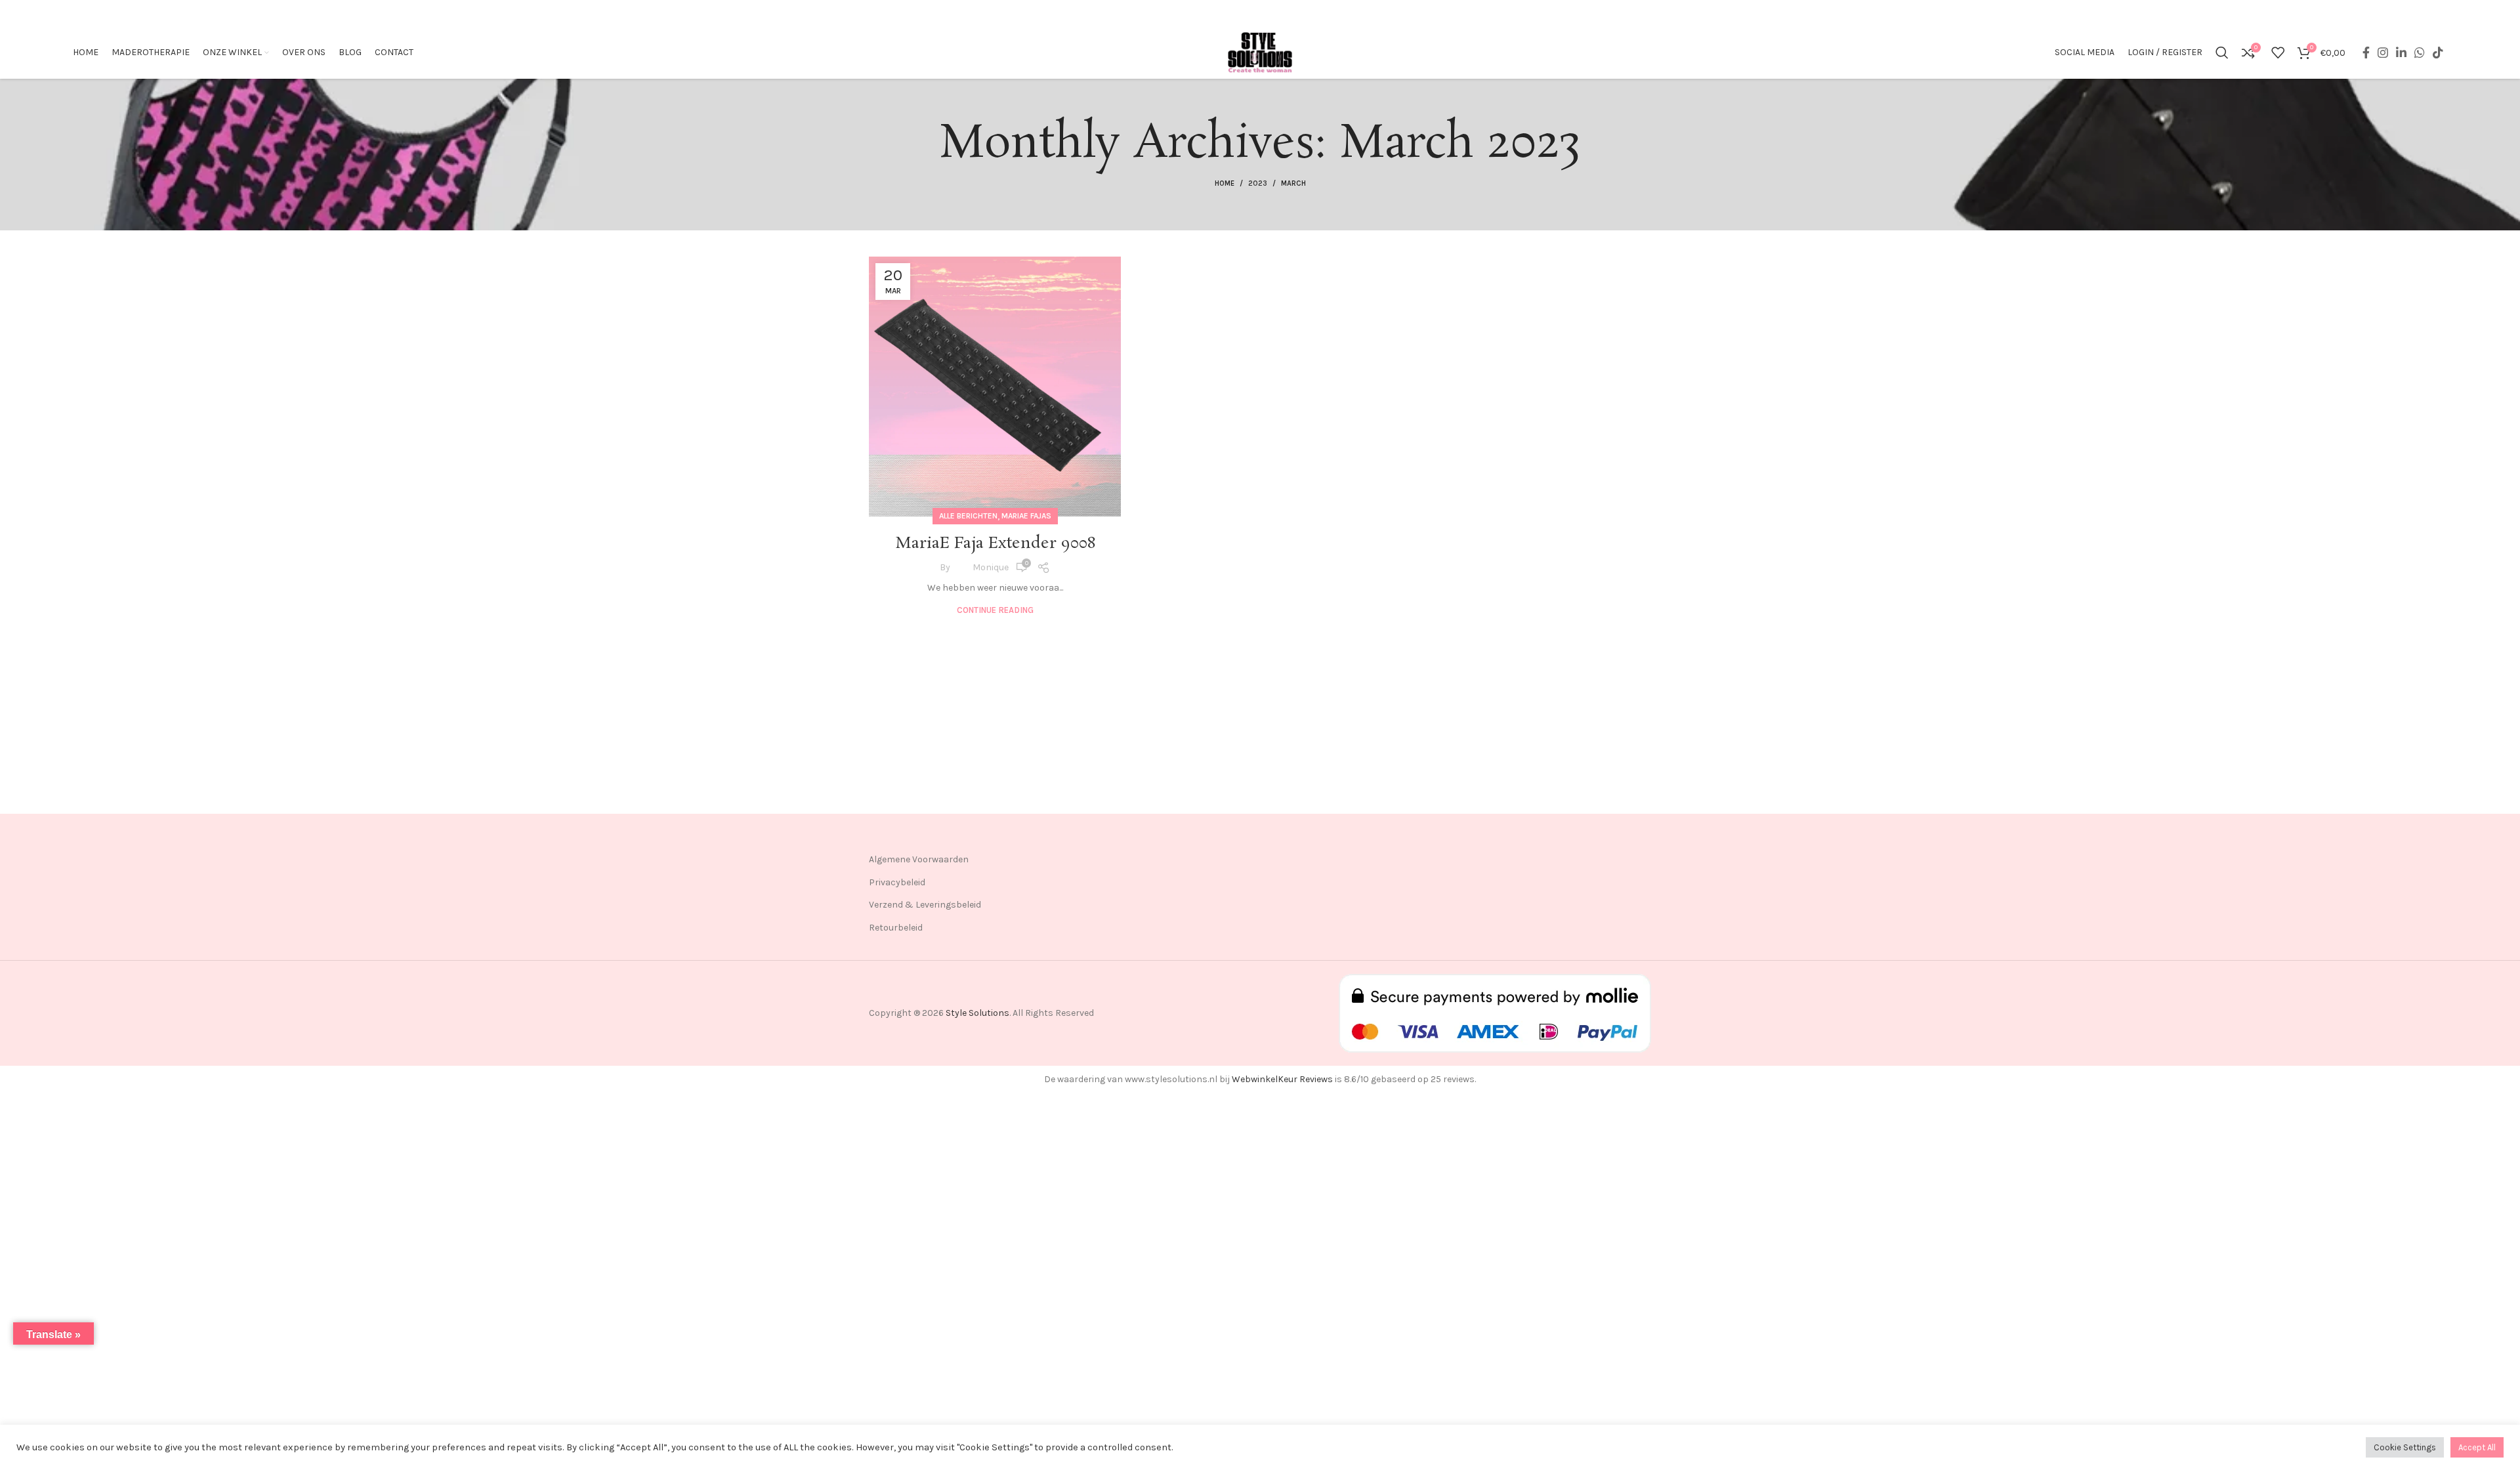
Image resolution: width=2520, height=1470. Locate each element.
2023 (1258, 183)
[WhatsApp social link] (2420, 52)
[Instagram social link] (2383, 52)
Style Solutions (977, 1013)
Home (1225, 183)
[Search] (2222, 52)
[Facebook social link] (2366, 52)
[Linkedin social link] (2401, 52)
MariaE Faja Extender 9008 (995, 544)
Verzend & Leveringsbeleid (925, 905)
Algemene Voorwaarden (919, 859)
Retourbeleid (896, 928)
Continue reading (995, 610)
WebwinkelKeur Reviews (1282, 1079)
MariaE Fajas (1026, 516)
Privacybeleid (897, 882)
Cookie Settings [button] (2405, 1447)
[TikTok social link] (2438, 52)
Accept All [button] (2477, 1447)
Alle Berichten (968, 516)
